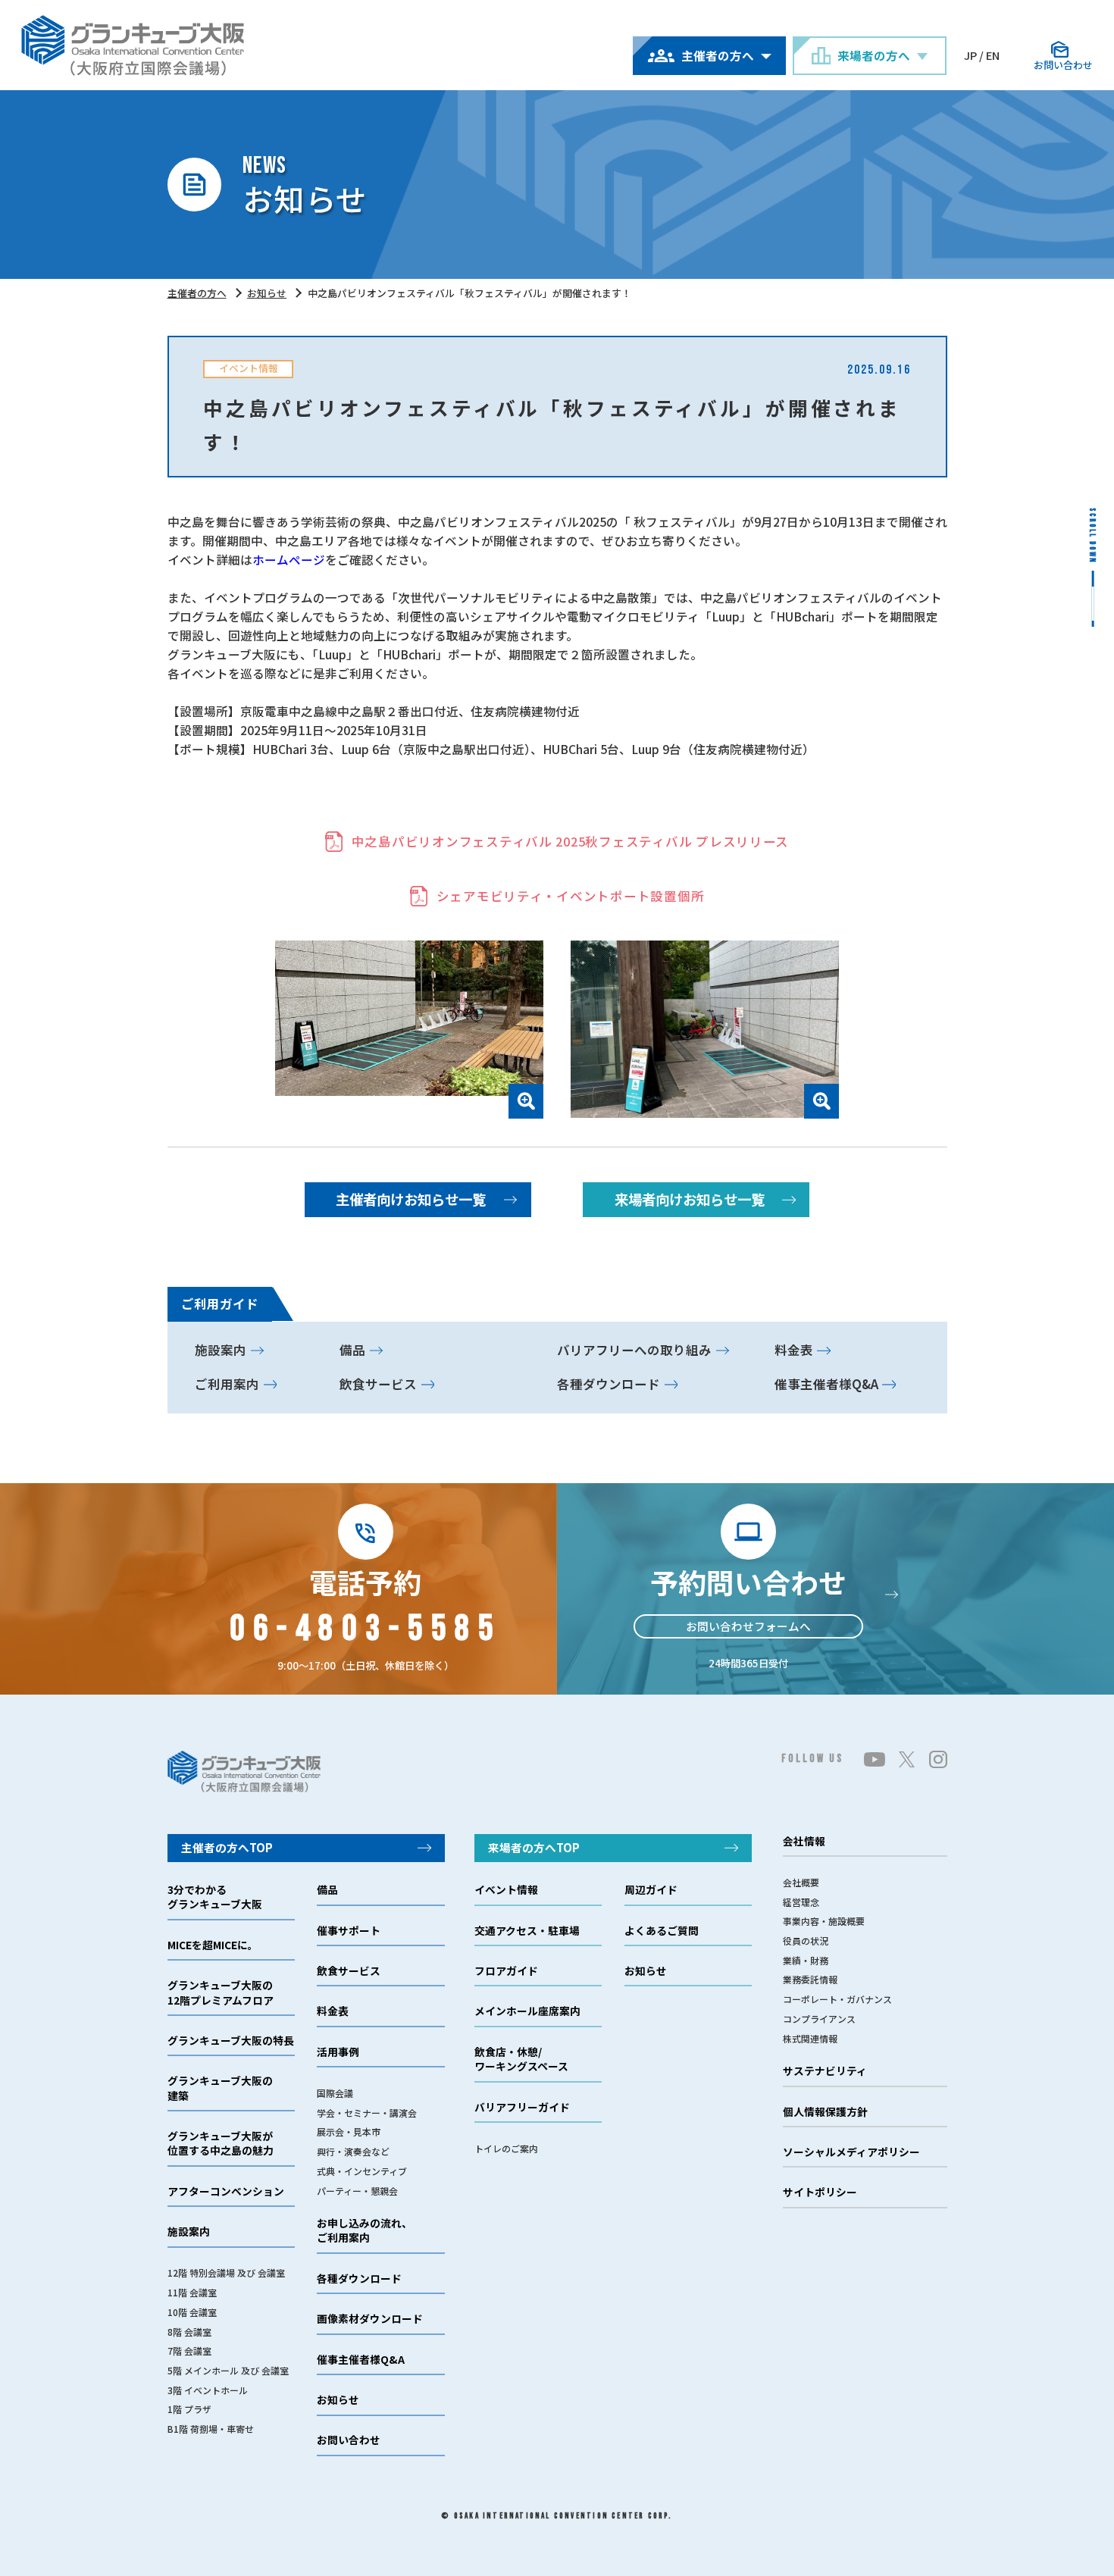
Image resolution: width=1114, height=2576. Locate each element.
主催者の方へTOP (227, 1847)
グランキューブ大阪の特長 (231, 2041)
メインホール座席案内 (527, 2011)
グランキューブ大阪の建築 (220, 2088)
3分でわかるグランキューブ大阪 (215, 1897)
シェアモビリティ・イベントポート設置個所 (571, 896)
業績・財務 (806, 1960)
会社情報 (804, 1841)
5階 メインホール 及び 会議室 (228, 2370)
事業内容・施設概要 (824, 1921)
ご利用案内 (227, 1384)
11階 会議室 (192, 2292)
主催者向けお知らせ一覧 (411, 1199)
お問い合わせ (349, 2440)
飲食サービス (378, 1384)
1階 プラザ (189, 2409)
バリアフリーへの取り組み (634, 1350)
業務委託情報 (810, 1979)
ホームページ (289, 559)
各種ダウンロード (609, 1384)
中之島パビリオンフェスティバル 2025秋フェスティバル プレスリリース (570, 841)
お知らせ (267, 293)
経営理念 (801, 1902)
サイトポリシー (820, 2192)
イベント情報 (506, 1890)
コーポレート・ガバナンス (837, 1999)
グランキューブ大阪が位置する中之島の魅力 (221, 2143)
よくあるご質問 (662, 1931)
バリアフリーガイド (522, 2107)
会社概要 (801, 1882)
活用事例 (338, 2052)
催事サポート (349, 1931)
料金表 (794, 1350)
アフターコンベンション (226, 2191)
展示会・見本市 (349, 2132)
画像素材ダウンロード (370, 2319)
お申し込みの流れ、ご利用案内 (365, 2230)
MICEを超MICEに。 (213, 1945)
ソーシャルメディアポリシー (851, 2152)
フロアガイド (506, 1971)
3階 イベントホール (208, 2390)
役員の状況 (806, 1941)
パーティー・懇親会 (357, 2191)
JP (970, 55)
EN (993, 55)
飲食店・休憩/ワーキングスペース (521, 2059)
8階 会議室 (189, 2332)
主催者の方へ (197, 293)
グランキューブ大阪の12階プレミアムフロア (221, 1992)
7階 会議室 (189, 2351)
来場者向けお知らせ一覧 (690, 1199)
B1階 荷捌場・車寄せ (211, 2429)
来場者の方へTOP (534, 1847)
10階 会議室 (192, 2312)
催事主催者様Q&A (826, 1384)
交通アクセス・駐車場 (527, 1931)
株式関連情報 (810, 2038)
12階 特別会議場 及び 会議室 (226, 2272)
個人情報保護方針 (825, 2112)
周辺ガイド (651, 1890)
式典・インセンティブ (362, 2171)
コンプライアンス (819, 2019)
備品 (352, 1350)
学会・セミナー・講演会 (367, 2113)
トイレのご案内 (506, 2148)
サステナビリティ (825, 2071)
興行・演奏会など (353, 2151)
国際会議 (335, 2093)
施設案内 (221, 1350)
